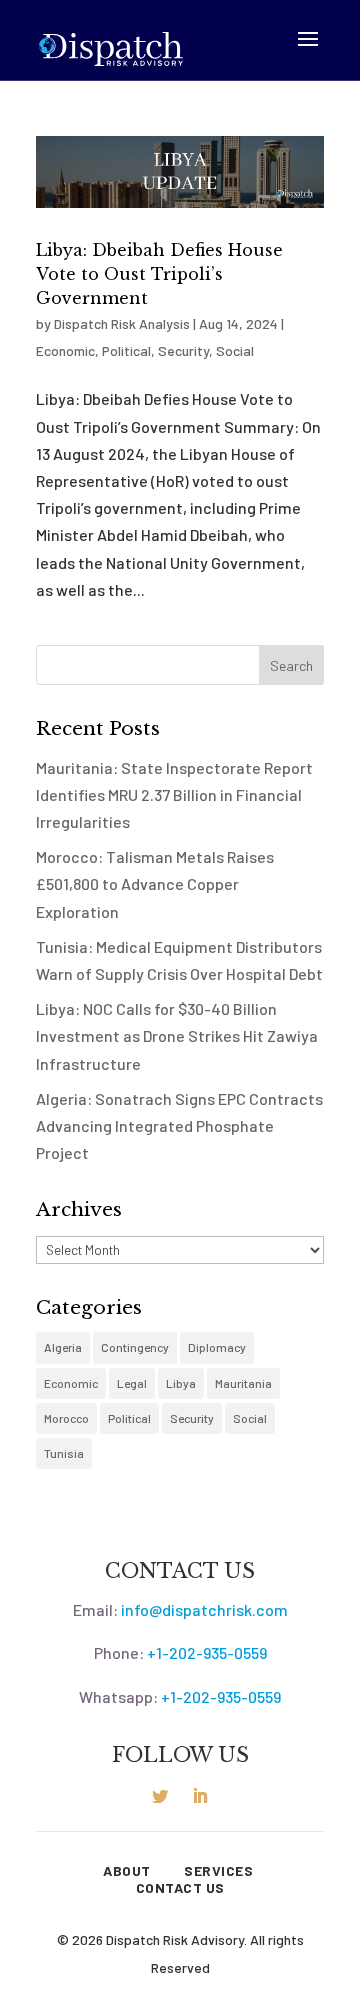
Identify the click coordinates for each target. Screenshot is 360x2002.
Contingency (135, 1347)
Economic (65, 350)
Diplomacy (217, 1347)
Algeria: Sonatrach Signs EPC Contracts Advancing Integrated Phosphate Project (179, 1125)
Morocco (66, 1418)
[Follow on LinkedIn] (200, 1796)
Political (126, 350)
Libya (181, 1383)
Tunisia (64, 1453)
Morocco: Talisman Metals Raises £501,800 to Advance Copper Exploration (155, 883)
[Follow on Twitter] (160, 1796)
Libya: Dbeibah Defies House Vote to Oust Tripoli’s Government (159, 274)
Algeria (63, 1347)
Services (218, 1871)
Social (235, 350)
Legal (132, 1383)
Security (183, 350)
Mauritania (243, 1383)
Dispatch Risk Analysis (122, 323)
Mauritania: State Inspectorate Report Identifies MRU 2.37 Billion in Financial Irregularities (174, 794)
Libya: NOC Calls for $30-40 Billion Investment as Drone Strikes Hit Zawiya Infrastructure (177, 1035)
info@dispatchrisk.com (204, 1609)
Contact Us (180, 1888)
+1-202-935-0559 (207, 1652)
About (127, 1871)
